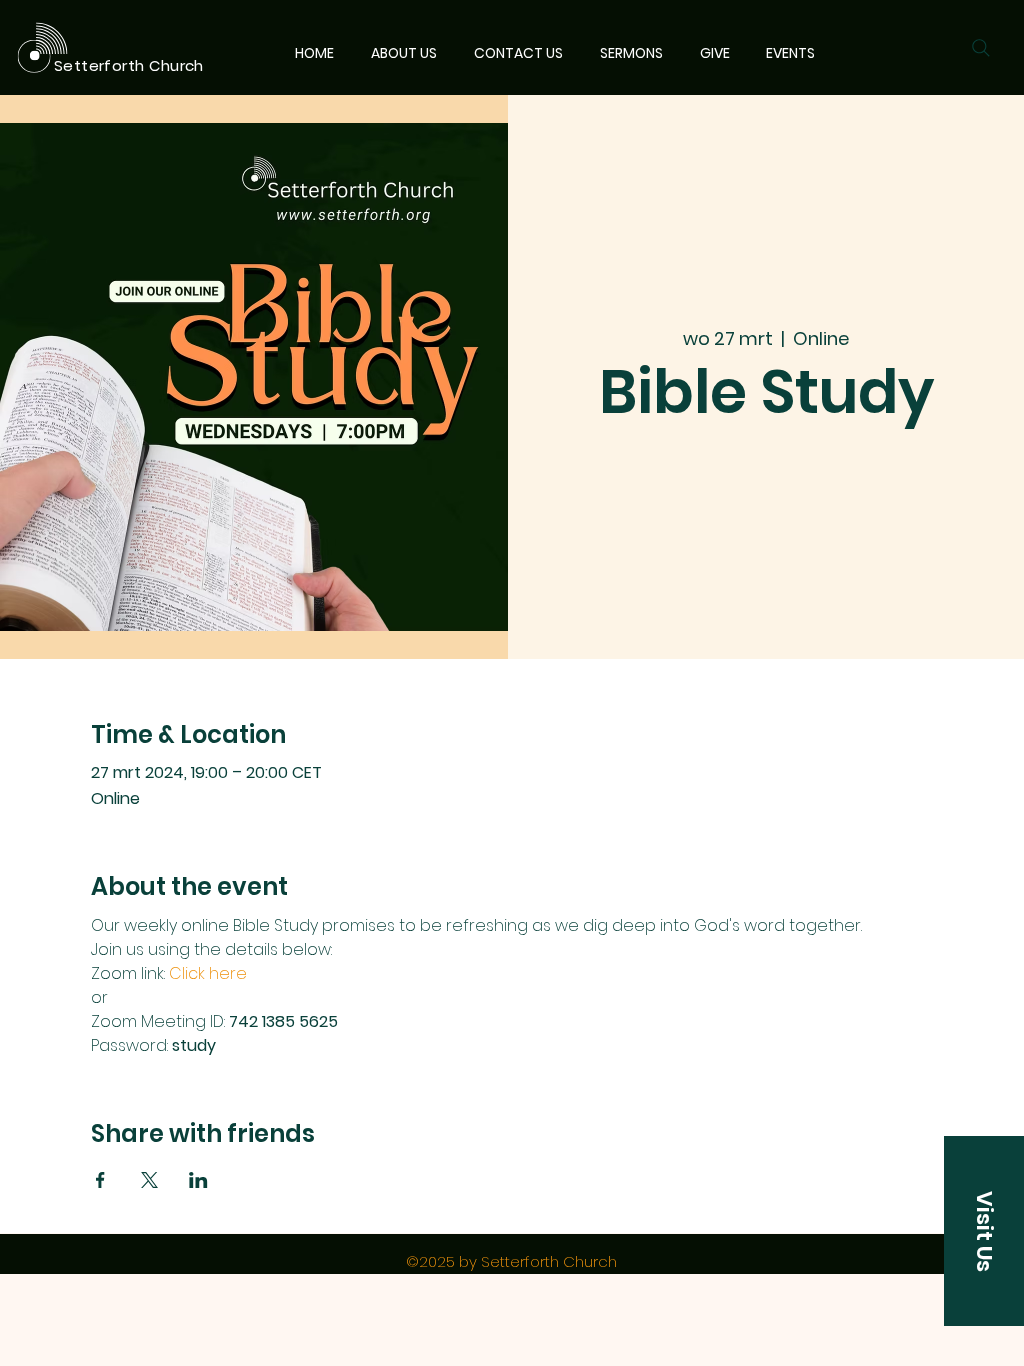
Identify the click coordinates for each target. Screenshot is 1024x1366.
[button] (984, 1231)
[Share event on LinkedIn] (198, 1180)
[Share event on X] (149, 1180)
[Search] (981, 48)
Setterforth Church (129, 65)
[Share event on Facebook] (100, 1180)
